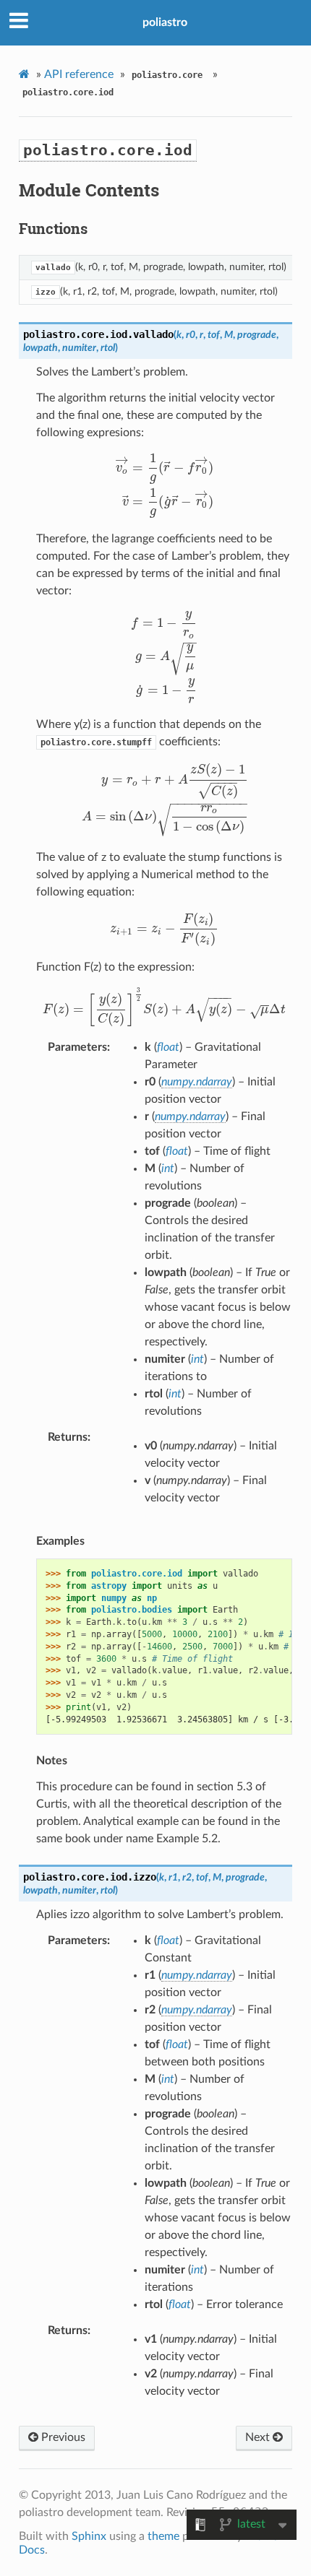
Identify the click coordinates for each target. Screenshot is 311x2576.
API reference (79, 74)
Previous (62, 2437)
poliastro (165, 22)
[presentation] (164, 485)
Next (259, 2437)
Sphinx (89, 2536)
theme (163, 2536)
